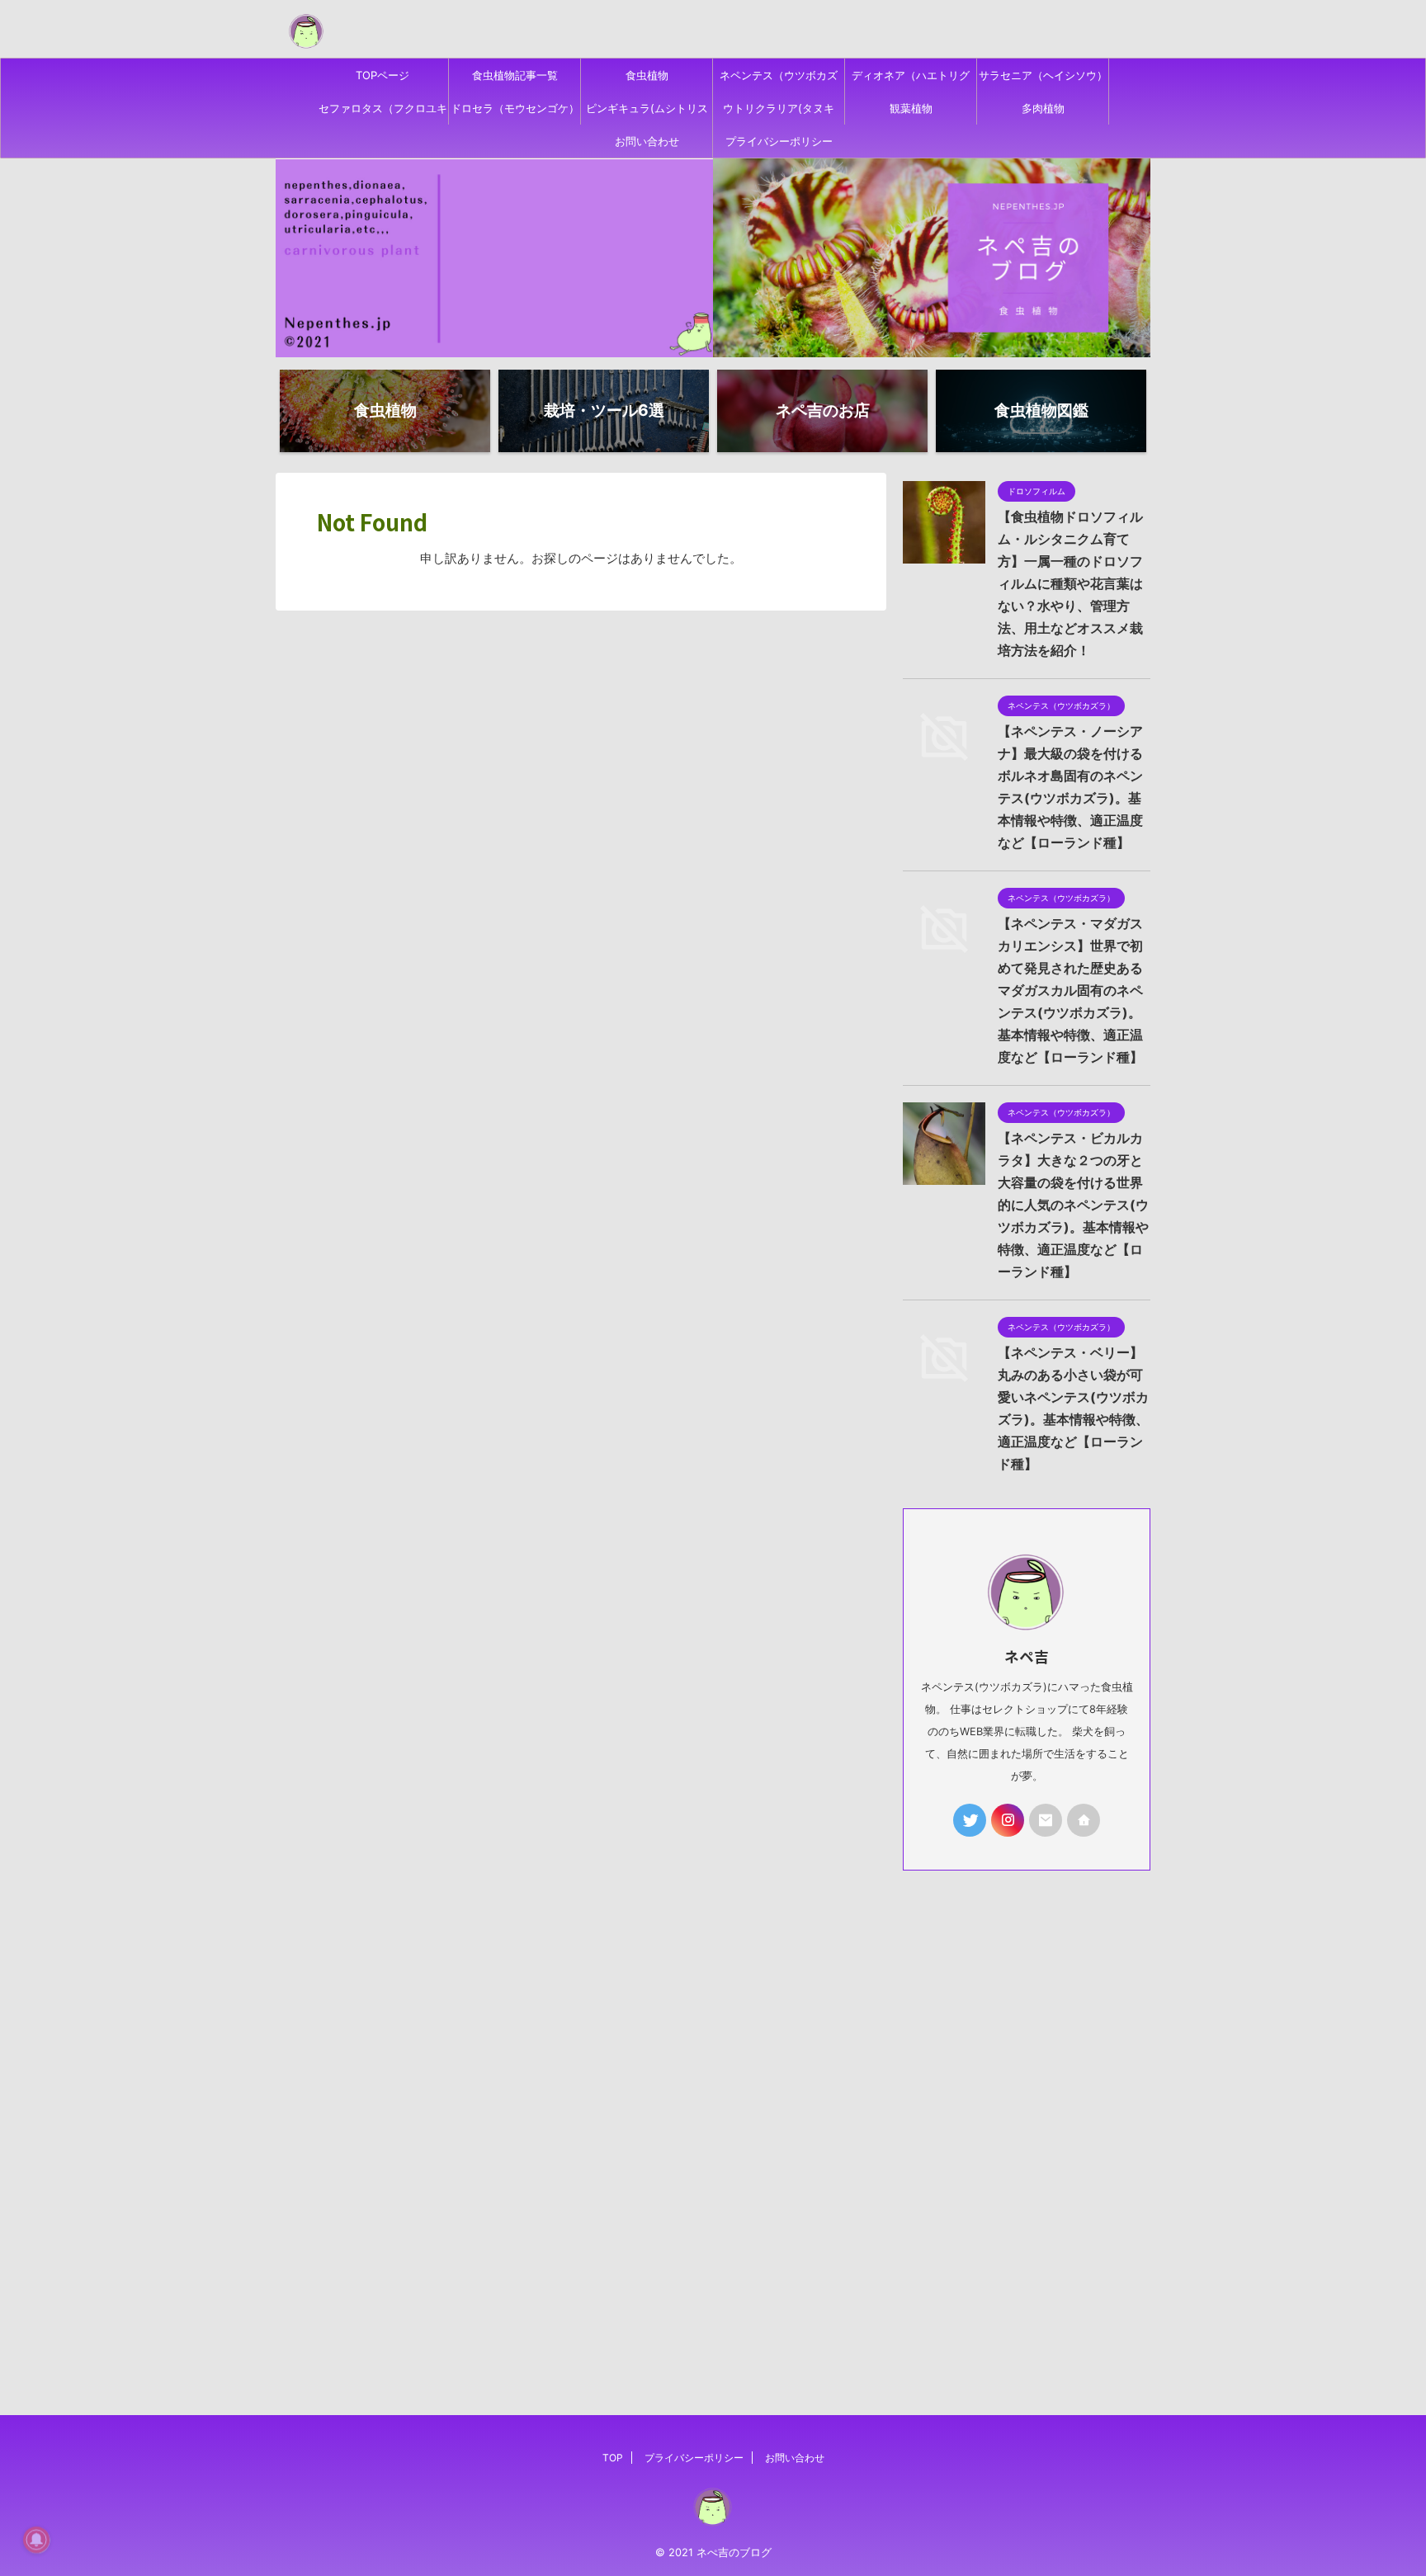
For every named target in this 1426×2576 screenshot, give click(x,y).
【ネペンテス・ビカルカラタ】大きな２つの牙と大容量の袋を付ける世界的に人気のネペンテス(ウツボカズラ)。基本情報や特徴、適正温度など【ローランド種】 (1073, 1205)
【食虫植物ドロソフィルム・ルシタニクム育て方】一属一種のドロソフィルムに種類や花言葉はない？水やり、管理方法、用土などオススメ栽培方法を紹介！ (1070, 583)
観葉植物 (911, 108)
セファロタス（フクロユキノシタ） (383, 113)
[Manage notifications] (36, 2540)
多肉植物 (1043, 108)
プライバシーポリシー (779, 141)
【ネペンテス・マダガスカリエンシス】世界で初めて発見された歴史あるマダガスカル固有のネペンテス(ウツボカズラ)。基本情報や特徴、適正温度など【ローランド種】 (1070, 990)
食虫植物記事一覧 (515, 75)
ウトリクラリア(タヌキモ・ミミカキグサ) (779, 113)
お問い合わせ (647, 141)
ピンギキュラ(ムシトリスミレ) (647, 113)
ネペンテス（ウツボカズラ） (779, 80)
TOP (613, 2458)
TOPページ (382, 75)
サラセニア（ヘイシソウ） (1043, 75)
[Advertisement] (1027, 2126)
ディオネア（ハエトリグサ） (911, 80)
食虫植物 (647, 75)
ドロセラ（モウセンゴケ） (515, 108)
